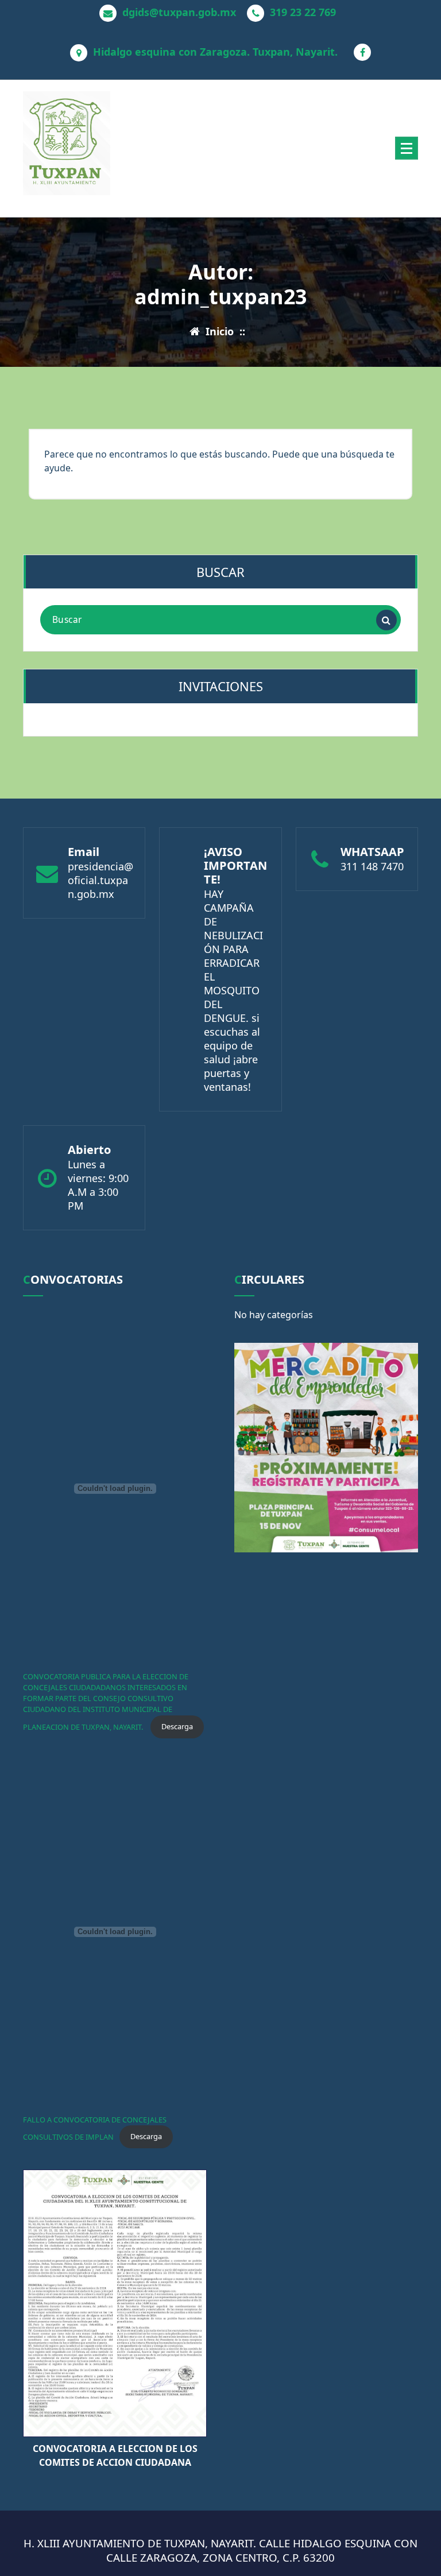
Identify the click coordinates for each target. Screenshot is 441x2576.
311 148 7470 (372, 866)
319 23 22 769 (303, 13)
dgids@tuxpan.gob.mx (179, 13)
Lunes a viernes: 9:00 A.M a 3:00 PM (98, 1185)
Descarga (177, 1726)
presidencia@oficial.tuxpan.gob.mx (100, 880)
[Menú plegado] (407, 148)
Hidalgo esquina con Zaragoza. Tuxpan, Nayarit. (215, 52)
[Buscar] (386, 620)
